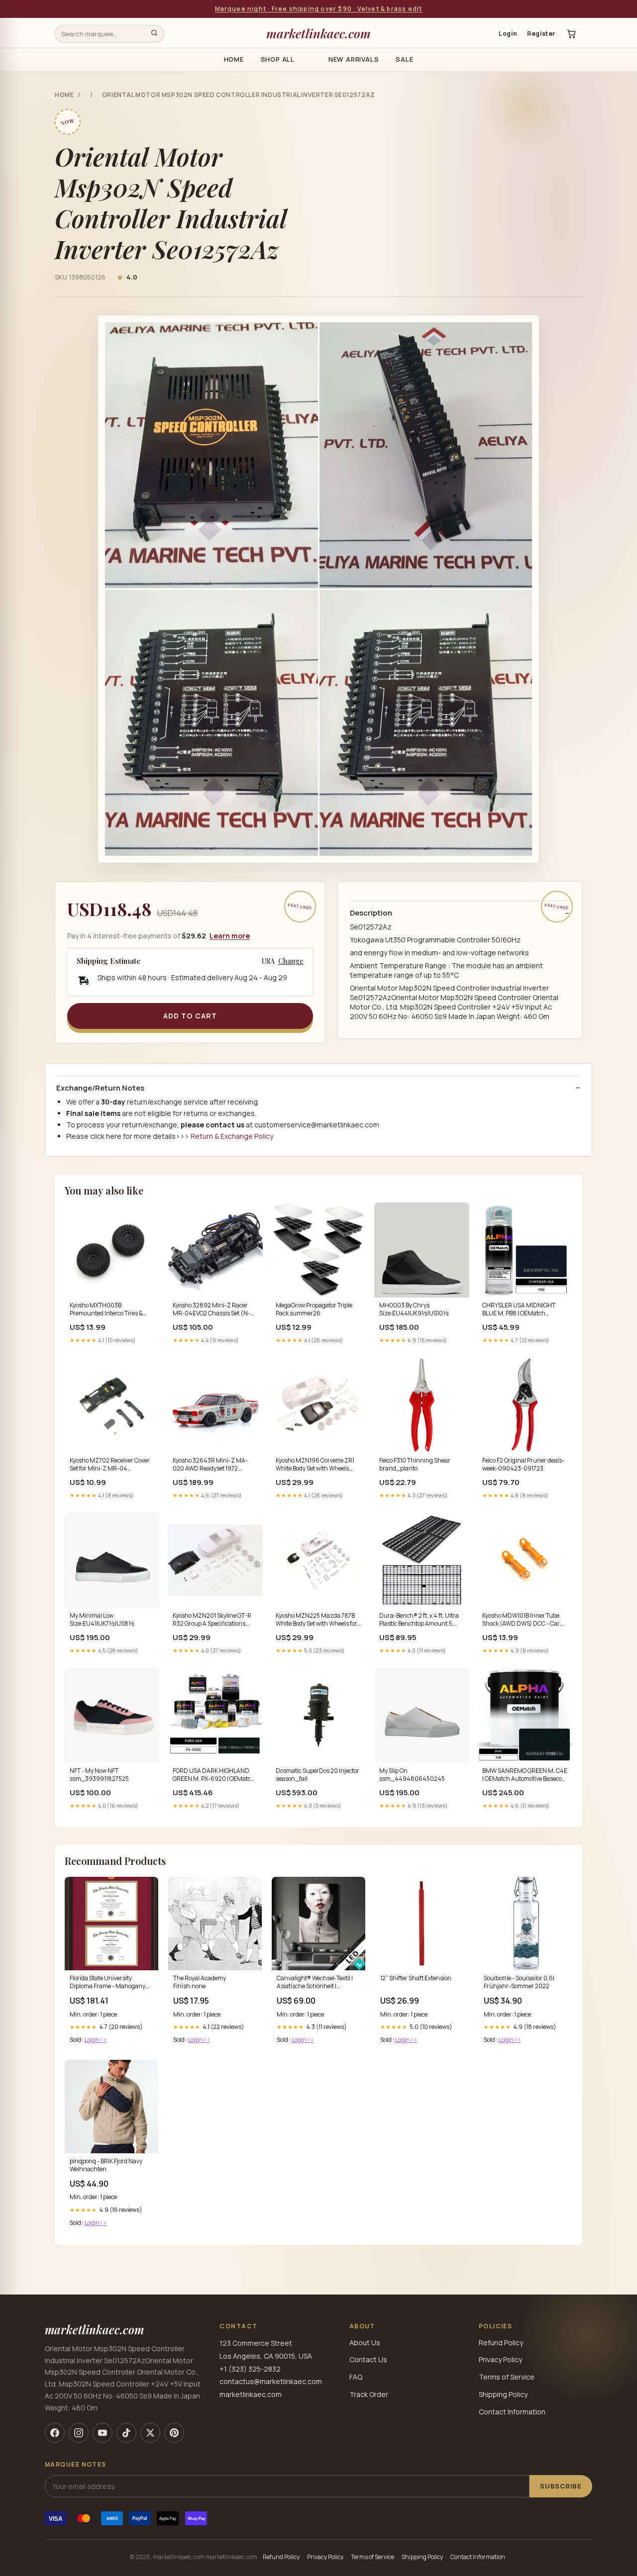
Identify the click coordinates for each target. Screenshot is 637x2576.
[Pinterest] (174, 2433)
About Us (365, 2343)
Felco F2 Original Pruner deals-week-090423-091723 (523, 1465)
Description (371, 913)
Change (291, 961)
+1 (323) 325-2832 (250, 2369)
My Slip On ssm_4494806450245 (412, 1775)
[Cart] (571, 34)
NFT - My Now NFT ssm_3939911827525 (99, 1775)
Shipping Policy (503, 2394)
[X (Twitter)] (150, 2433)
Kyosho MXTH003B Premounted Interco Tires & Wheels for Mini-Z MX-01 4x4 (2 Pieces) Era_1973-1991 (109, 1310)
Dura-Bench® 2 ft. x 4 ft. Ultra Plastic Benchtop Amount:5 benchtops (419, 1620)
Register (541, 34)
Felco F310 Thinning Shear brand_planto (415, 1465)
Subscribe (561, 2486)
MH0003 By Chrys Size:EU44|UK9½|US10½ (414, 1309)
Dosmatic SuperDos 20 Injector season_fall (318, 1775)
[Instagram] (79, 2433)
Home (234, 59)
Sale (404, 59)
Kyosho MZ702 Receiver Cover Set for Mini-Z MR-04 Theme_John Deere (110, 1465)
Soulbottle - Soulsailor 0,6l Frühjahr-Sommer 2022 (519, 1982)
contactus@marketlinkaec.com (271, 2381)
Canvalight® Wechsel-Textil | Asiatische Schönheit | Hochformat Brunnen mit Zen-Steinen (318, 1983)
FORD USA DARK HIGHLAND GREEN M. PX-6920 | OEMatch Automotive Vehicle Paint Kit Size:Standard (214, 1775)
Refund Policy (501, 2343)
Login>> (96, 2040)
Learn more (230, 936)
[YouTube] (103, 2433)
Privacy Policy (500, 2359)
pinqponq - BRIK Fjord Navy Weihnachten (106, 2165)
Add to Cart (190, 1016)
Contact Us (368, 2359)
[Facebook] (55, 2433)
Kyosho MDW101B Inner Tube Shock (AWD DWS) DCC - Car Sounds (521, 1620)
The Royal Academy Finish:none (200, 1982)
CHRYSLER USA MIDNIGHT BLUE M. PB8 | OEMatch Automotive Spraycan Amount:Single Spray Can (519, 1310)
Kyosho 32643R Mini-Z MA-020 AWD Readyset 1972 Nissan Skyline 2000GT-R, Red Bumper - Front (214, 1465)
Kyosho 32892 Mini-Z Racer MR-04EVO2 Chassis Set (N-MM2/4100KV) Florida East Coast (212, 1310)
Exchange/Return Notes (100, 1088)
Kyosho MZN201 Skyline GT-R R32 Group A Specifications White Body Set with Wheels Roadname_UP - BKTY (212, 1620)
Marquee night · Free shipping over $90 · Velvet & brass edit (319, 9)
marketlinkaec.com (318, 33)
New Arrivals (354, 59)
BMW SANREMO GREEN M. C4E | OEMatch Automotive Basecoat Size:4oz (525, 1775)
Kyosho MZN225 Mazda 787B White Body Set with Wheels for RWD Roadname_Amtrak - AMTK (317, 1620)
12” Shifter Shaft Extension (416, 1978)
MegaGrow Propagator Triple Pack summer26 (314, 1309)
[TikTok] (126, 2433)
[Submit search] (154, 34)
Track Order (369, 2394)
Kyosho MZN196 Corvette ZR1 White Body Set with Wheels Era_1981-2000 (315, 1465)
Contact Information (512, 2412)
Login (508, 34)
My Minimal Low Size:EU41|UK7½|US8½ (102, 1620)
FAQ (356, 2377)
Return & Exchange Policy (232, 1136)
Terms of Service (507, 2377)
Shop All (278, 59)
